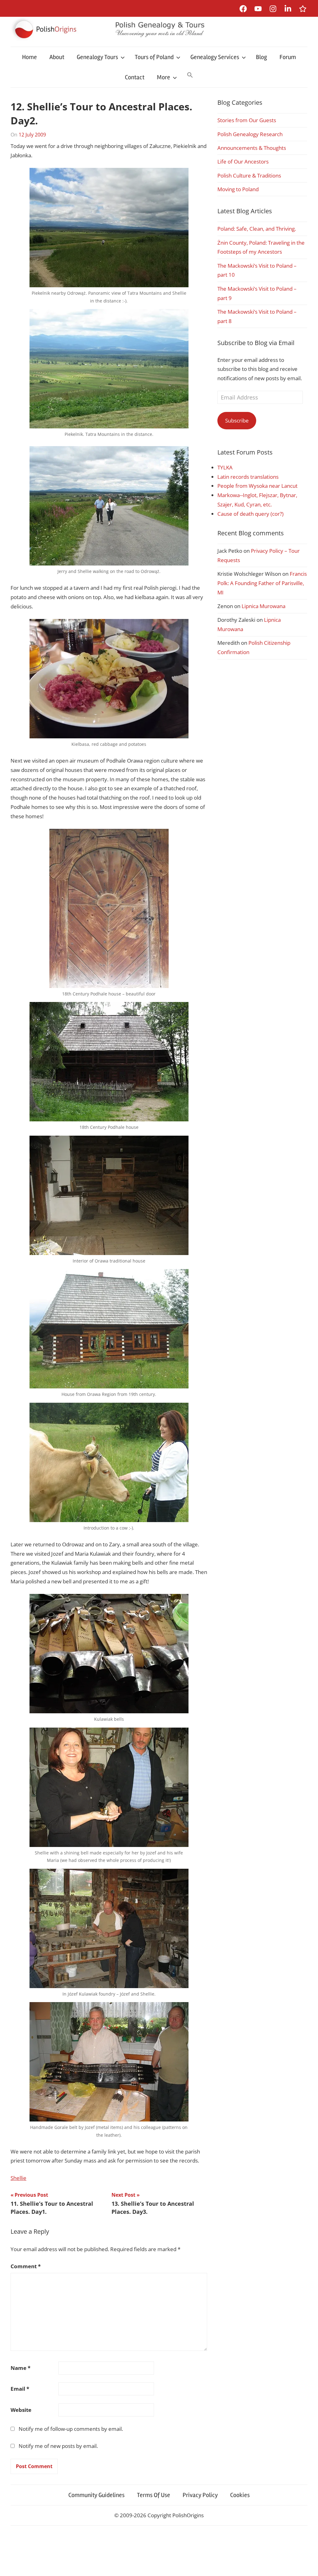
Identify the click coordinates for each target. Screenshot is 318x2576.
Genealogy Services (215, 57)
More (164, 77)
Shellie (18, 2178)
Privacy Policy (200, 2495)
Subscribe (237, 420)
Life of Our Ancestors (243, 162)
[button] (190, 76)
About (57, 57)
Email (20, 2389)
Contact (135, 77)
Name (20, 2368)
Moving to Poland (238, 189)
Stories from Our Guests (247, 120)
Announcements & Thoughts (252, 148)
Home (30, 57)
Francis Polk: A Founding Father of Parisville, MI (262, 583)
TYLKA (225, 467)
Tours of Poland (154, 57)
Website (21, 2410)
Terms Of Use (154, 2495)
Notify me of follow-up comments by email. (71, 2429)
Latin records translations (248, 477)
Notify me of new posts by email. (58, 2446)
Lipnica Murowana (263, 606)
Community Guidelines (96, 2495)
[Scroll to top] (307, 2565)
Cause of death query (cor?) (250, 514)
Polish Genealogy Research (250, 134)
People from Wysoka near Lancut (257, 486)
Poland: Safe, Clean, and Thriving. (257, 229)
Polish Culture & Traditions (249, 175)
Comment (26, 2266)
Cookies (240, 2495)
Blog (261, 57)
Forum (288, 57)
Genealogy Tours (97, 57)
